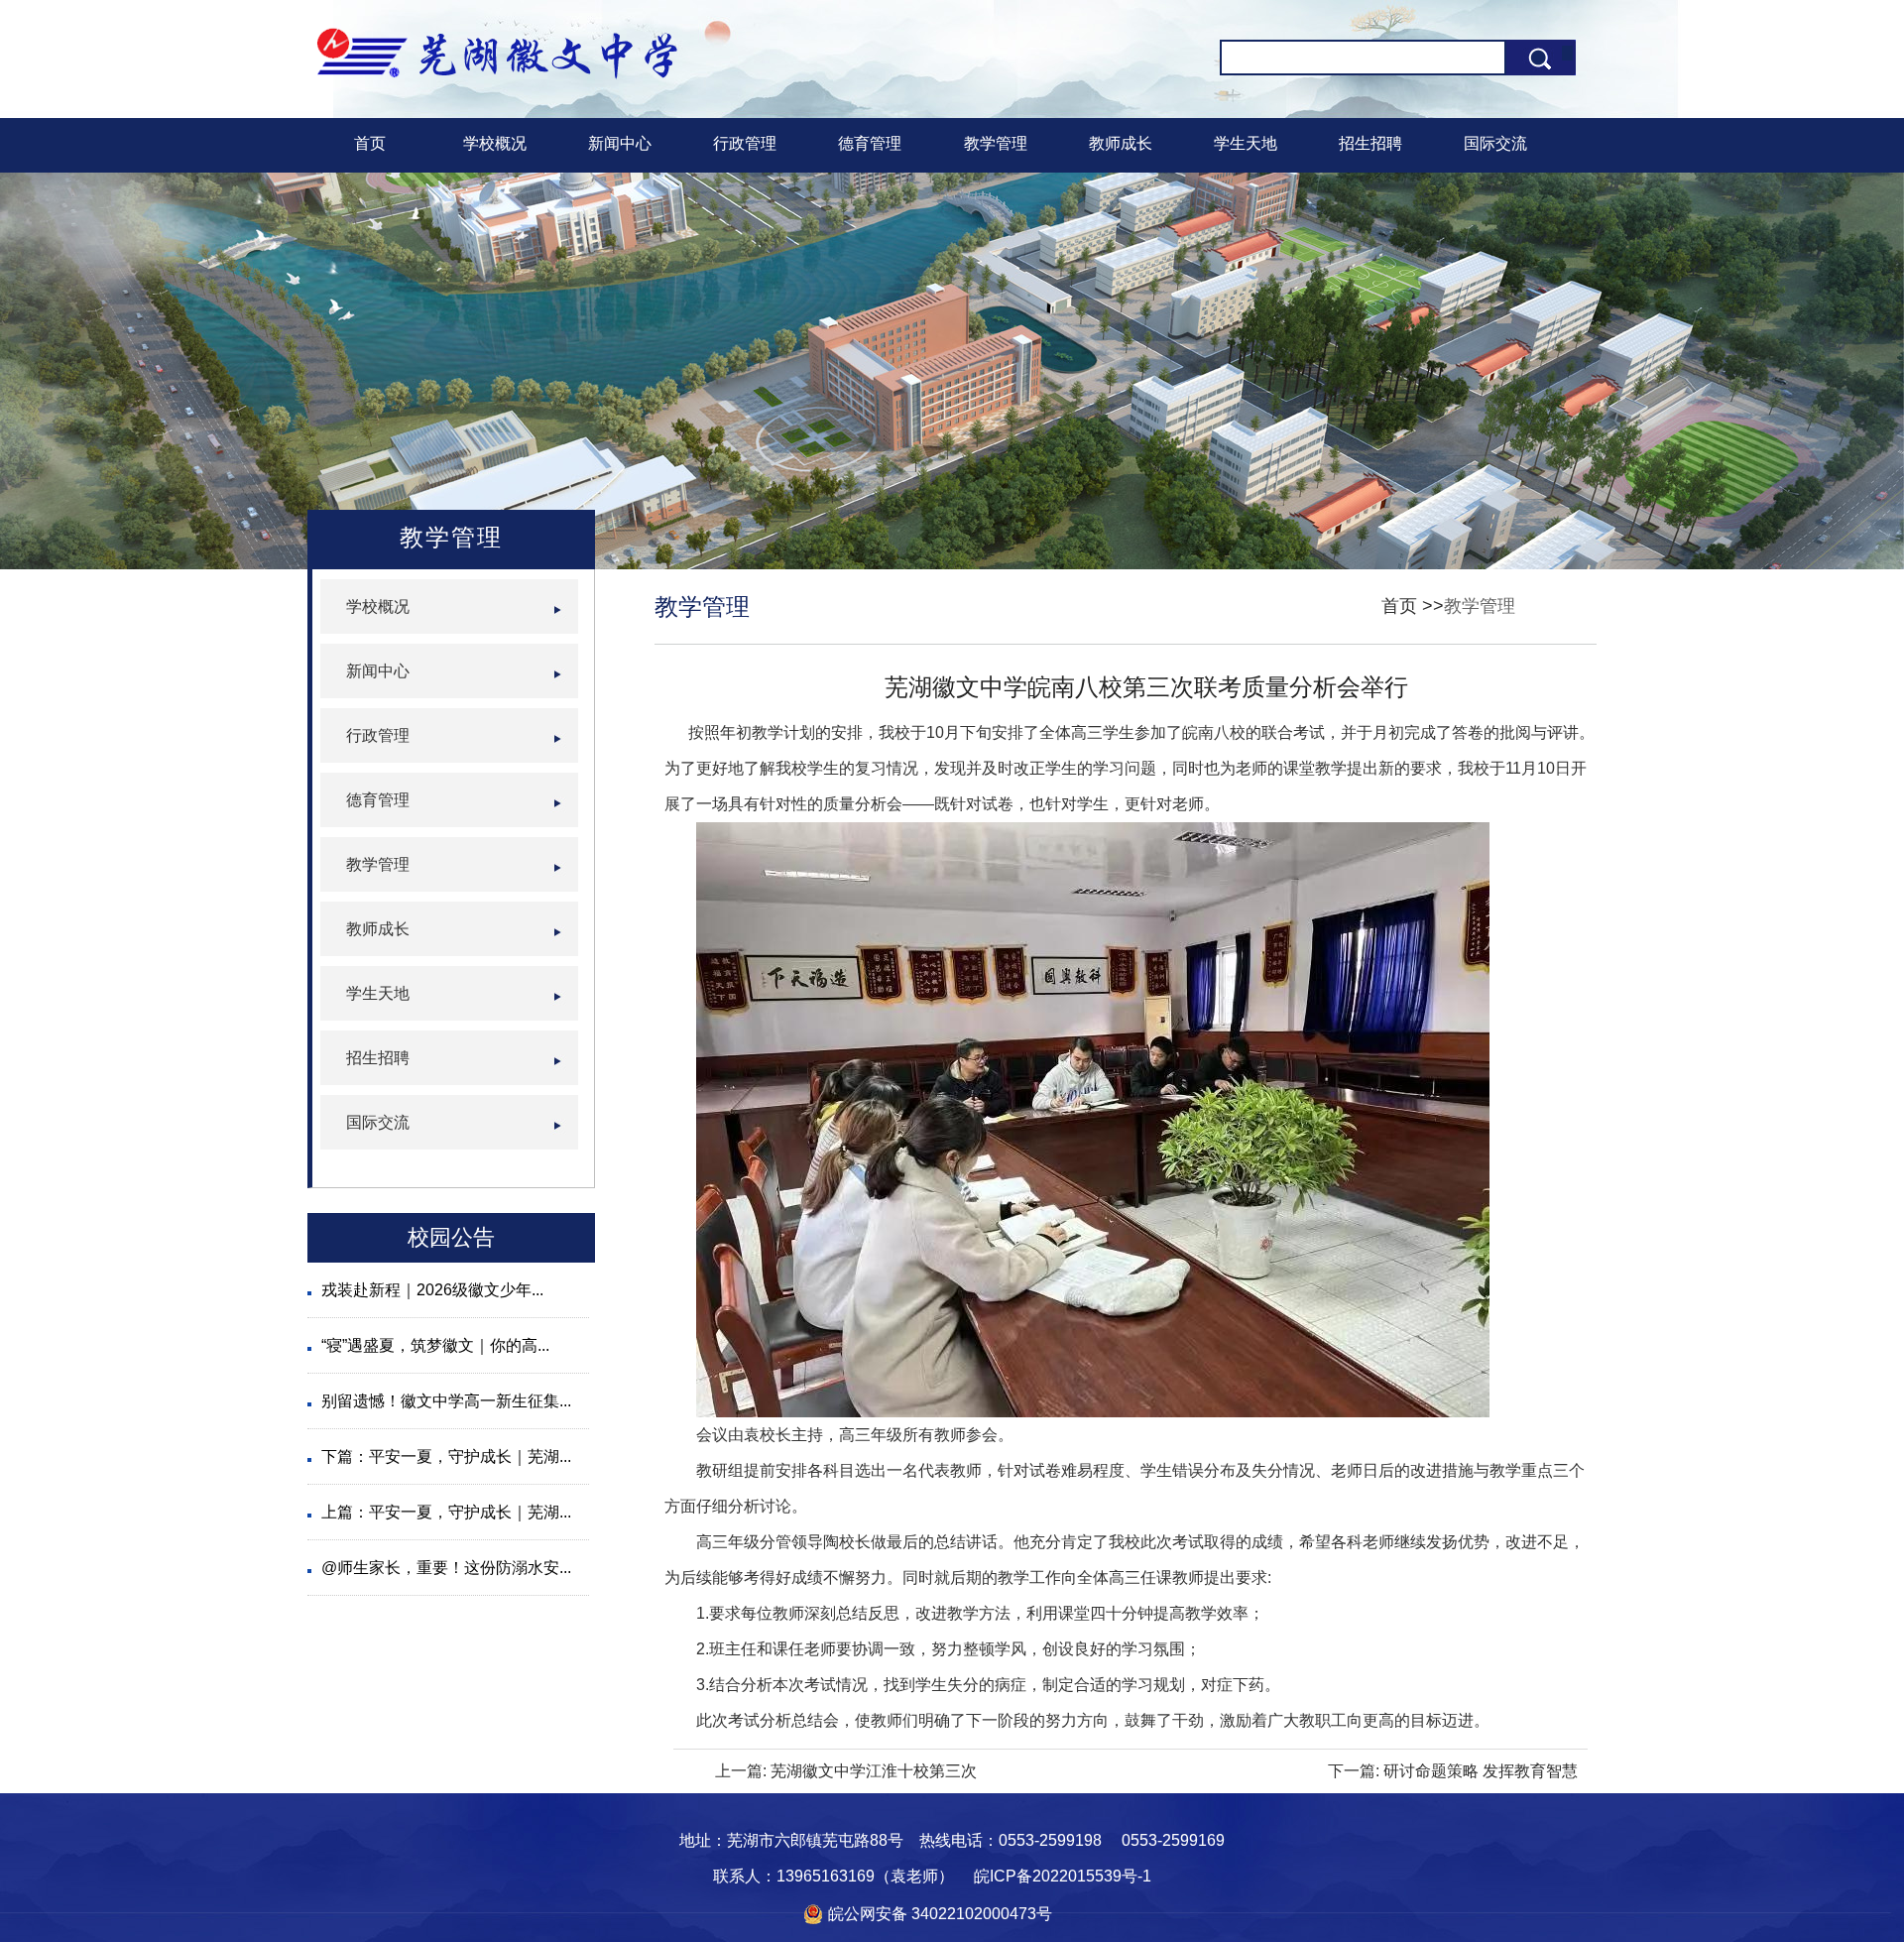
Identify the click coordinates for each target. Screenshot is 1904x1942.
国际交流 (1495, 143)
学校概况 (495, 143)
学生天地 (1246, 143)
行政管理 (745, 143)
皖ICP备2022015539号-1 (1063, 1876)
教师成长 (1121, 143)
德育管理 (870, 143)
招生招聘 (1370, 143)
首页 (370, 143)
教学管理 (996, 143)
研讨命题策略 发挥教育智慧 (1481, 1771)
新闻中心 (620, 143)
